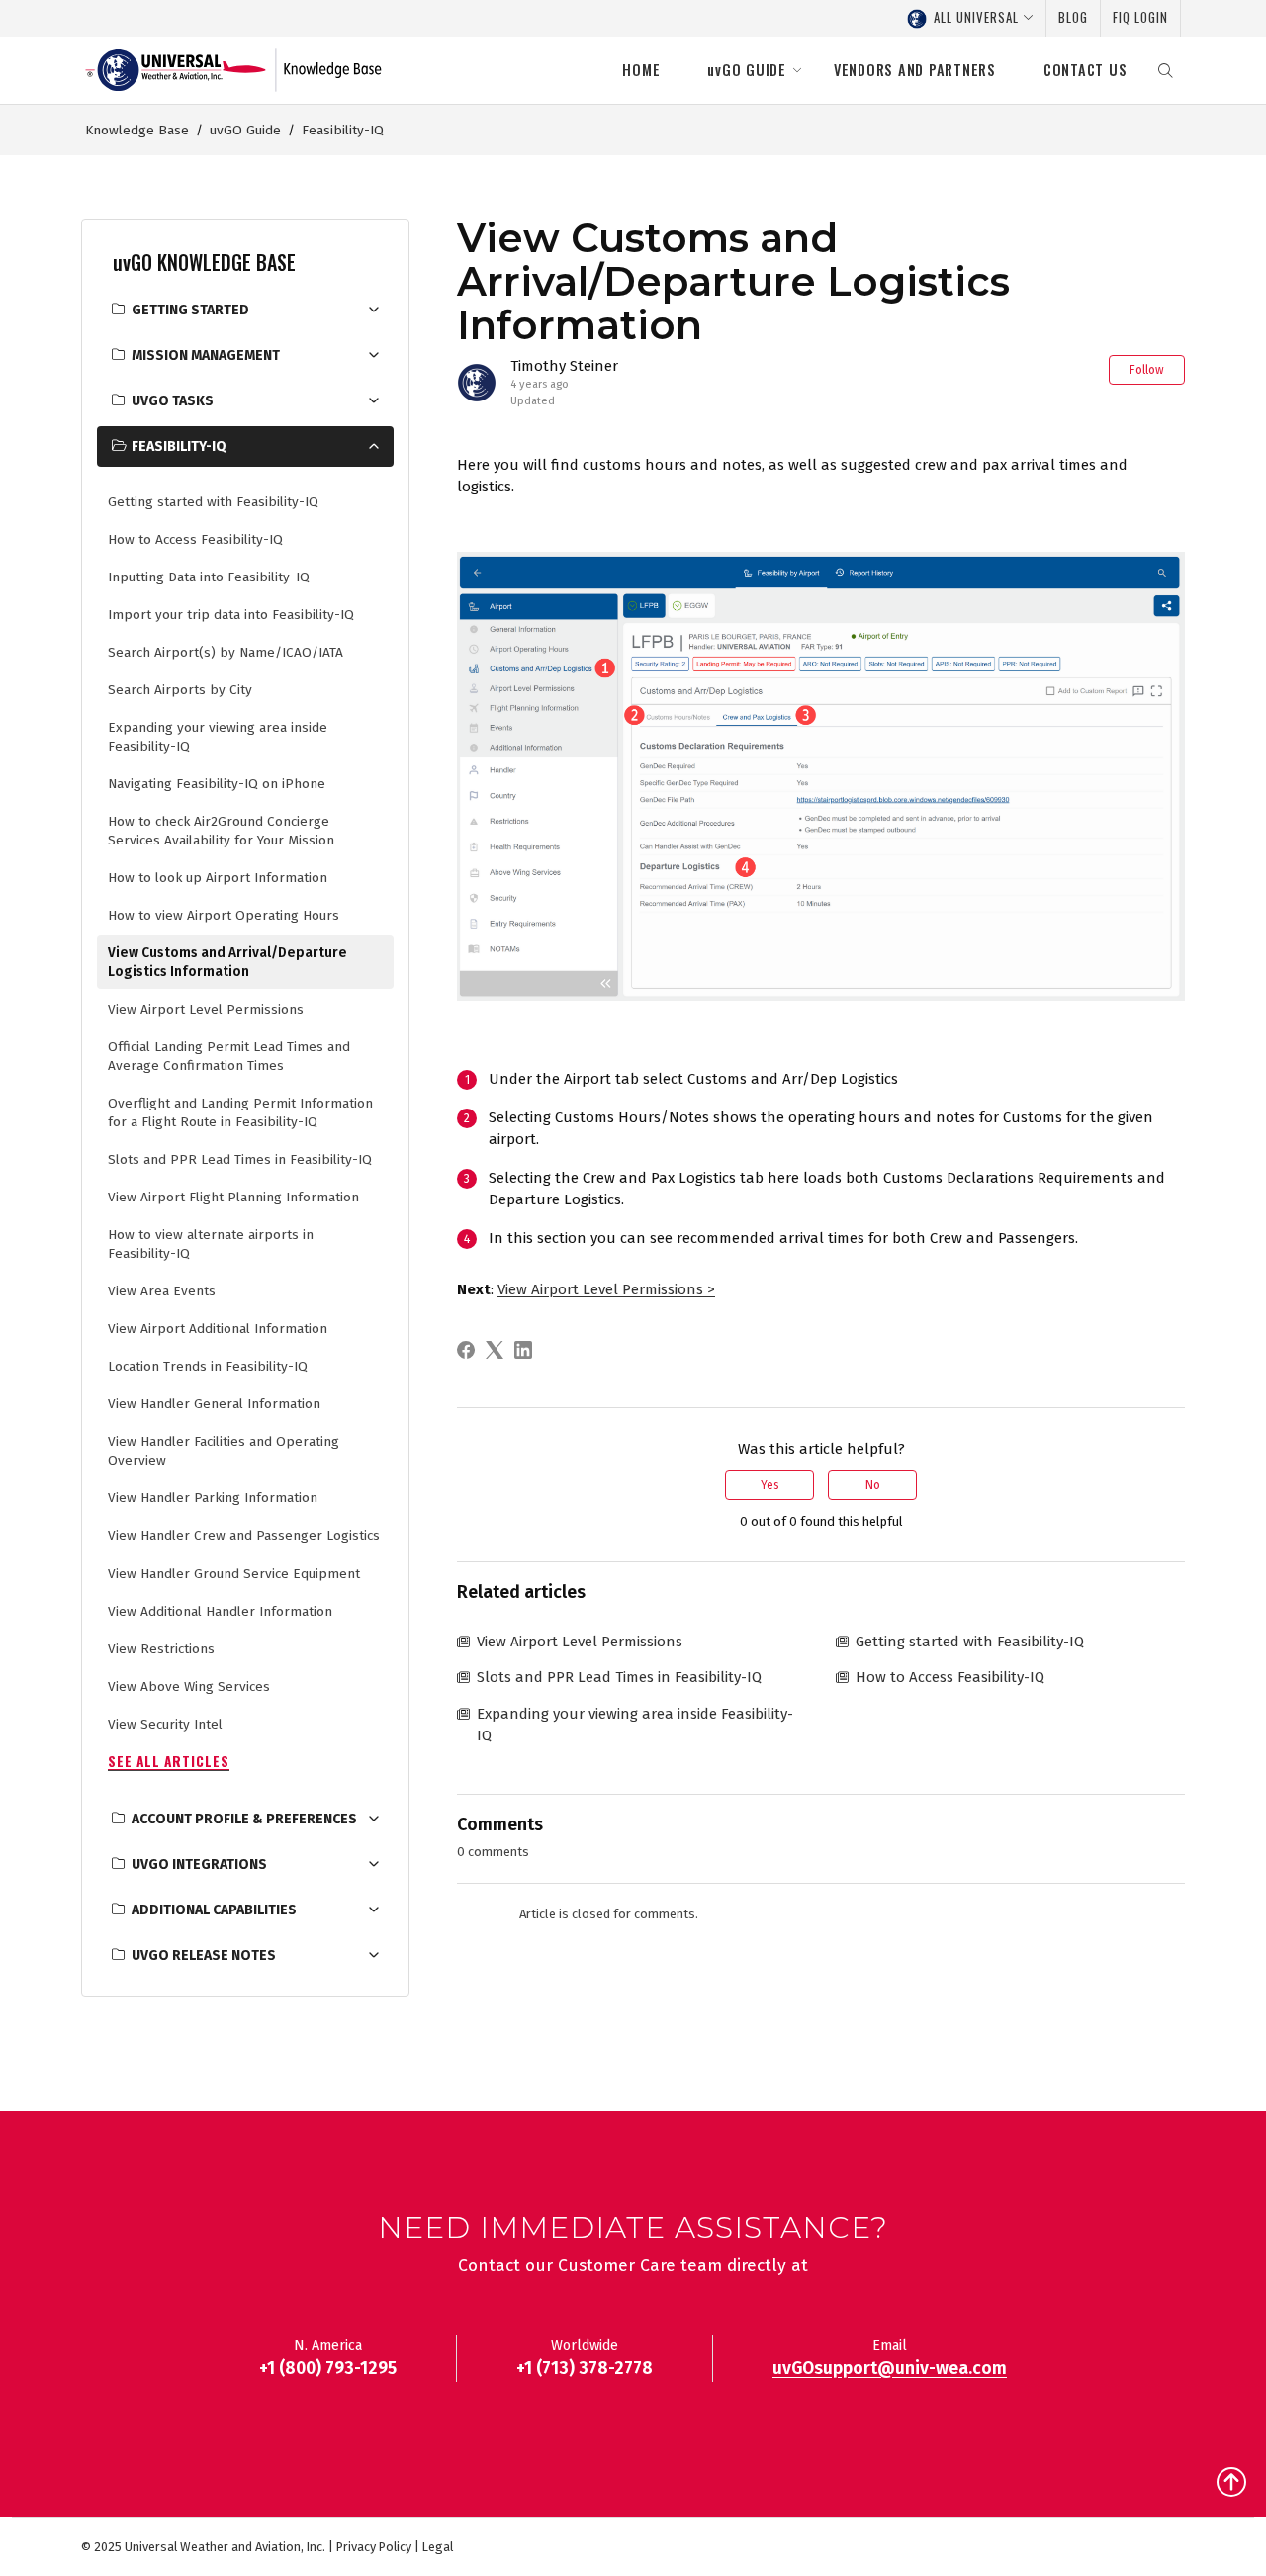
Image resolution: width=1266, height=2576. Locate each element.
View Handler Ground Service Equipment (234, 1574)
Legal (438, 2547)
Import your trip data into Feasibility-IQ (231, 615)
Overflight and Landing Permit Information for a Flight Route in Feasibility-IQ (240, 1112)
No (873, 1485)
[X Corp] (498, 1350)
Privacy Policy (374, 2547)
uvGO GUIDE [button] (747, 70)
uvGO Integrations (199, 1865)
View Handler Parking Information (213, 1498)
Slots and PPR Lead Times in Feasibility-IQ (240, 1159)
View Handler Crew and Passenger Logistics (244, 1535)
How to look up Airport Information (218, 878)
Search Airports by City (180, 690)
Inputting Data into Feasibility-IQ (209, 577)
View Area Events (162, 1291)
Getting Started (190, 310)
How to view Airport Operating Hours (224, 915)
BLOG (1073, 17)
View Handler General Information (214, 1404)
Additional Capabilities (214, 1910)
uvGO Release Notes (204, 1955)
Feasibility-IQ (343, 130)
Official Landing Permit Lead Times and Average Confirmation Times (229, 1056)
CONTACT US (1085, 70)
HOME (641, 70)
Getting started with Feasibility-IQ (213, 502)
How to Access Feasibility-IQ (195, 539)
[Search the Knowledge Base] (1166, 71)
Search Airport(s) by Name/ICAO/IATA (226, 652)
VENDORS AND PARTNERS (915, 70)
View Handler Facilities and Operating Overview (224, 1451)
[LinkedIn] (527, 1350)
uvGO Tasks (173, 401)
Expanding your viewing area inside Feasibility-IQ (218, 737)
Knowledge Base (137, 130)
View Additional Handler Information (220, 1611)
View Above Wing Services (189, 1687)
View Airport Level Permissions (206, 1009)
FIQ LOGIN (1140, 17)
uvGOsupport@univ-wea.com (890, 2369)
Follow (1147, 370)
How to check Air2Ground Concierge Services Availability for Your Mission (221, 831)
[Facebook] (469, 1350)
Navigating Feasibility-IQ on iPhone (217, 784)
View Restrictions (161, 1649)
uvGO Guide (245, 130)
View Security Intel (165, 1724)
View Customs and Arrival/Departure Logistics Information (227, 962)
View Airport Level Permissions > (606, 1289)
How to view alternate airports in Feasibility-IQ (211, 1244)
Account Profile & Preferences (244, 1819)
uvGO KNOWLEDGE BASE (204, 262)
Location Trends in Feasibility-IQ (208, 1366)
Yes (770, 1485)
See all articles (169, 1761)
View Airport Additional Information (218, 1329)
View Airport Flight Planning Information (233, 1197)
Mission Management (206, 355)
